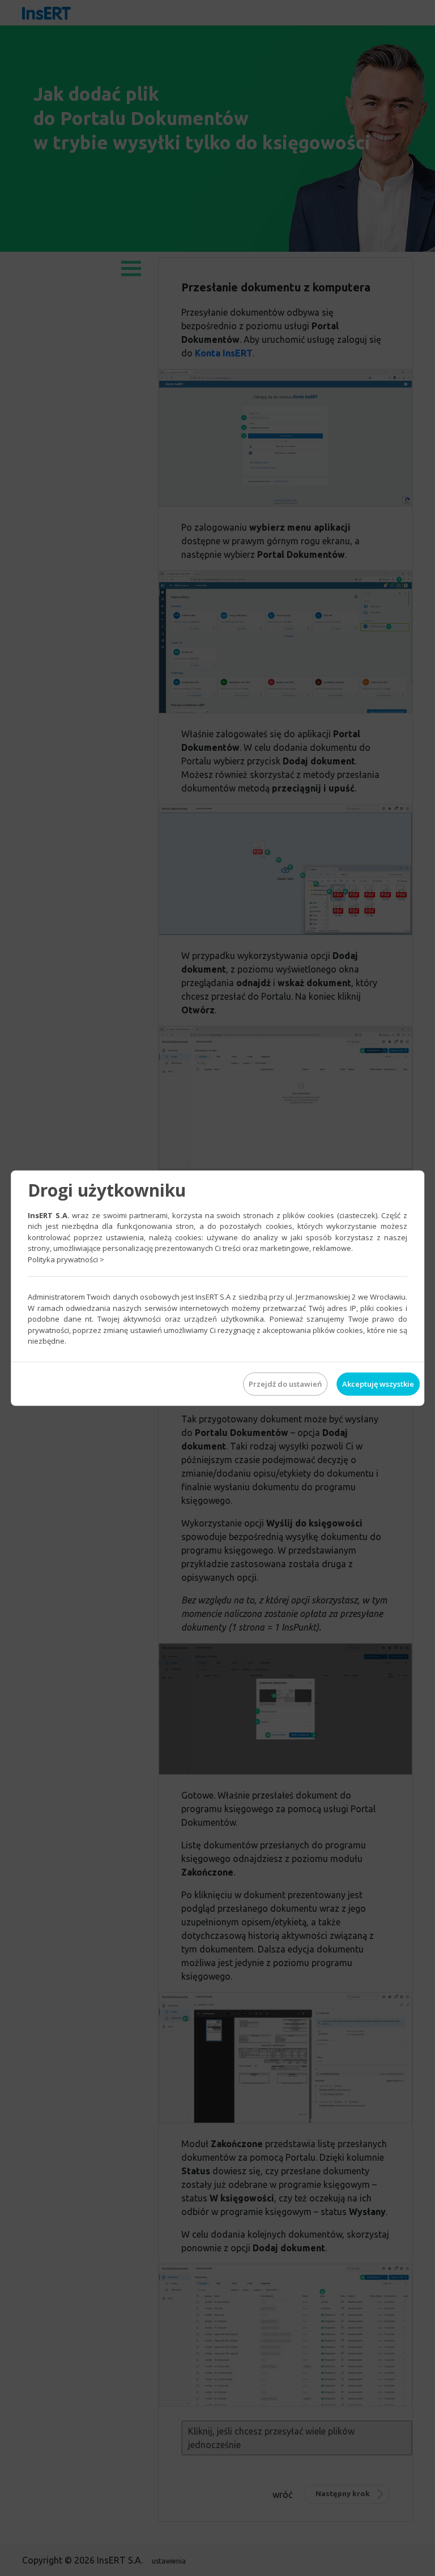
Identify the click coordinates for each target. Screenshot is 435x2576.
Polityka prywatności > (66, 1259)
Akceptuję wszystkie (378, 1383)
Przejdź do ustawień (285, 1383)
